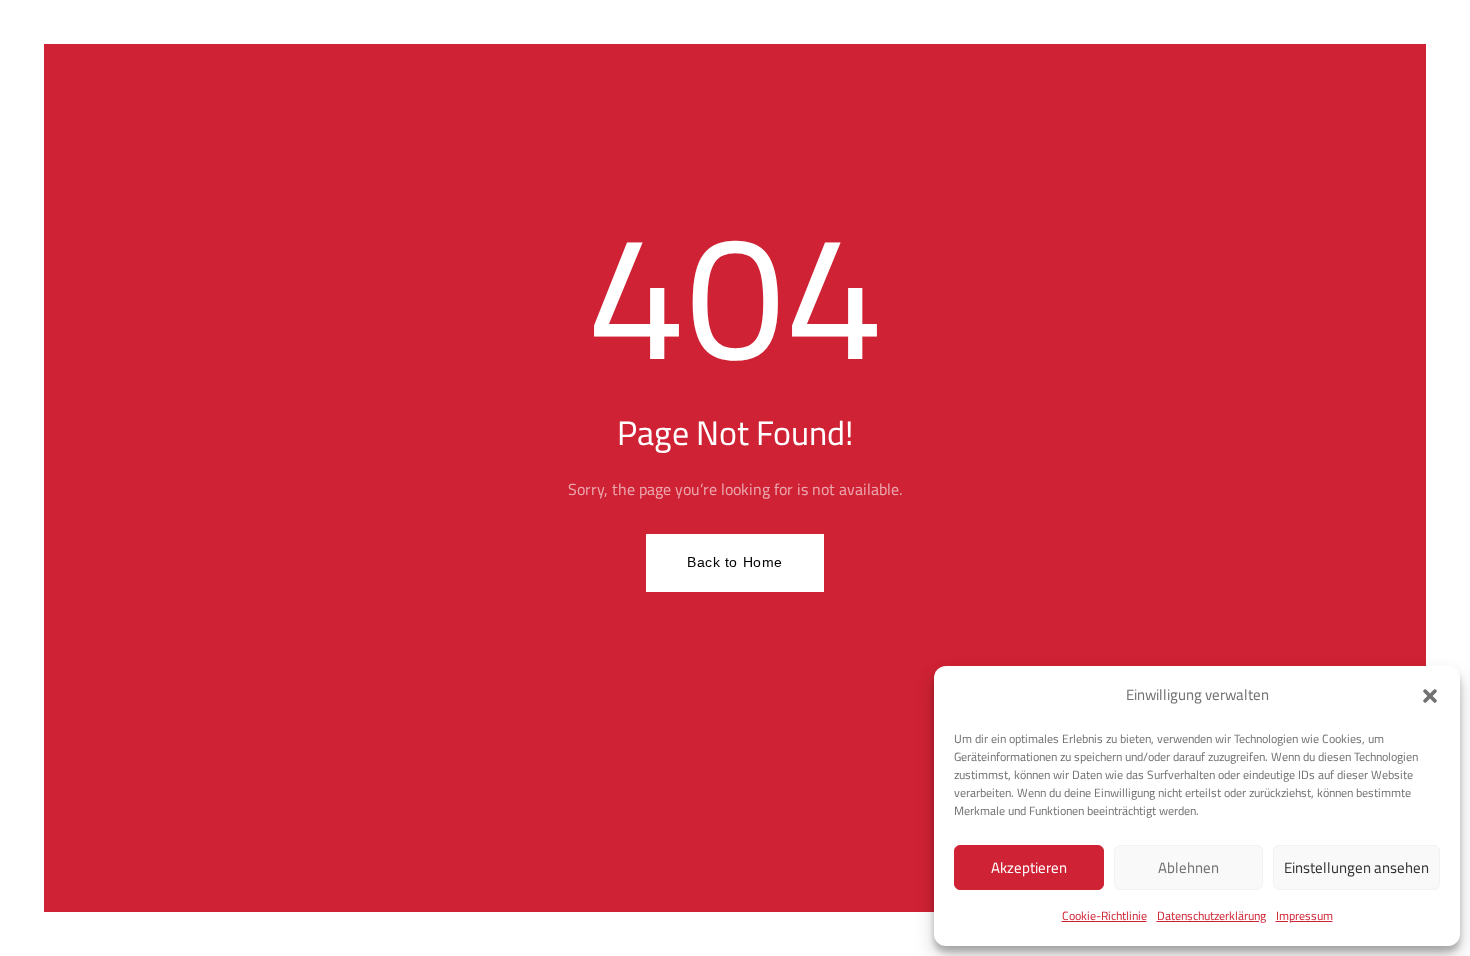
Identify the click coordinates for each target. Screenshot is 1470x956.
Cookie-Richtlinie (1104, 915)
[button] (1430, 696)
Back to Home (735, 562)
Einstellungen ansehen (1356, 867)
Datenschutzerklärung (1211, 915)
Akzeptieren (1029, 867)
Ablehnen (1188, 867)
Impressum (1304, 915)
